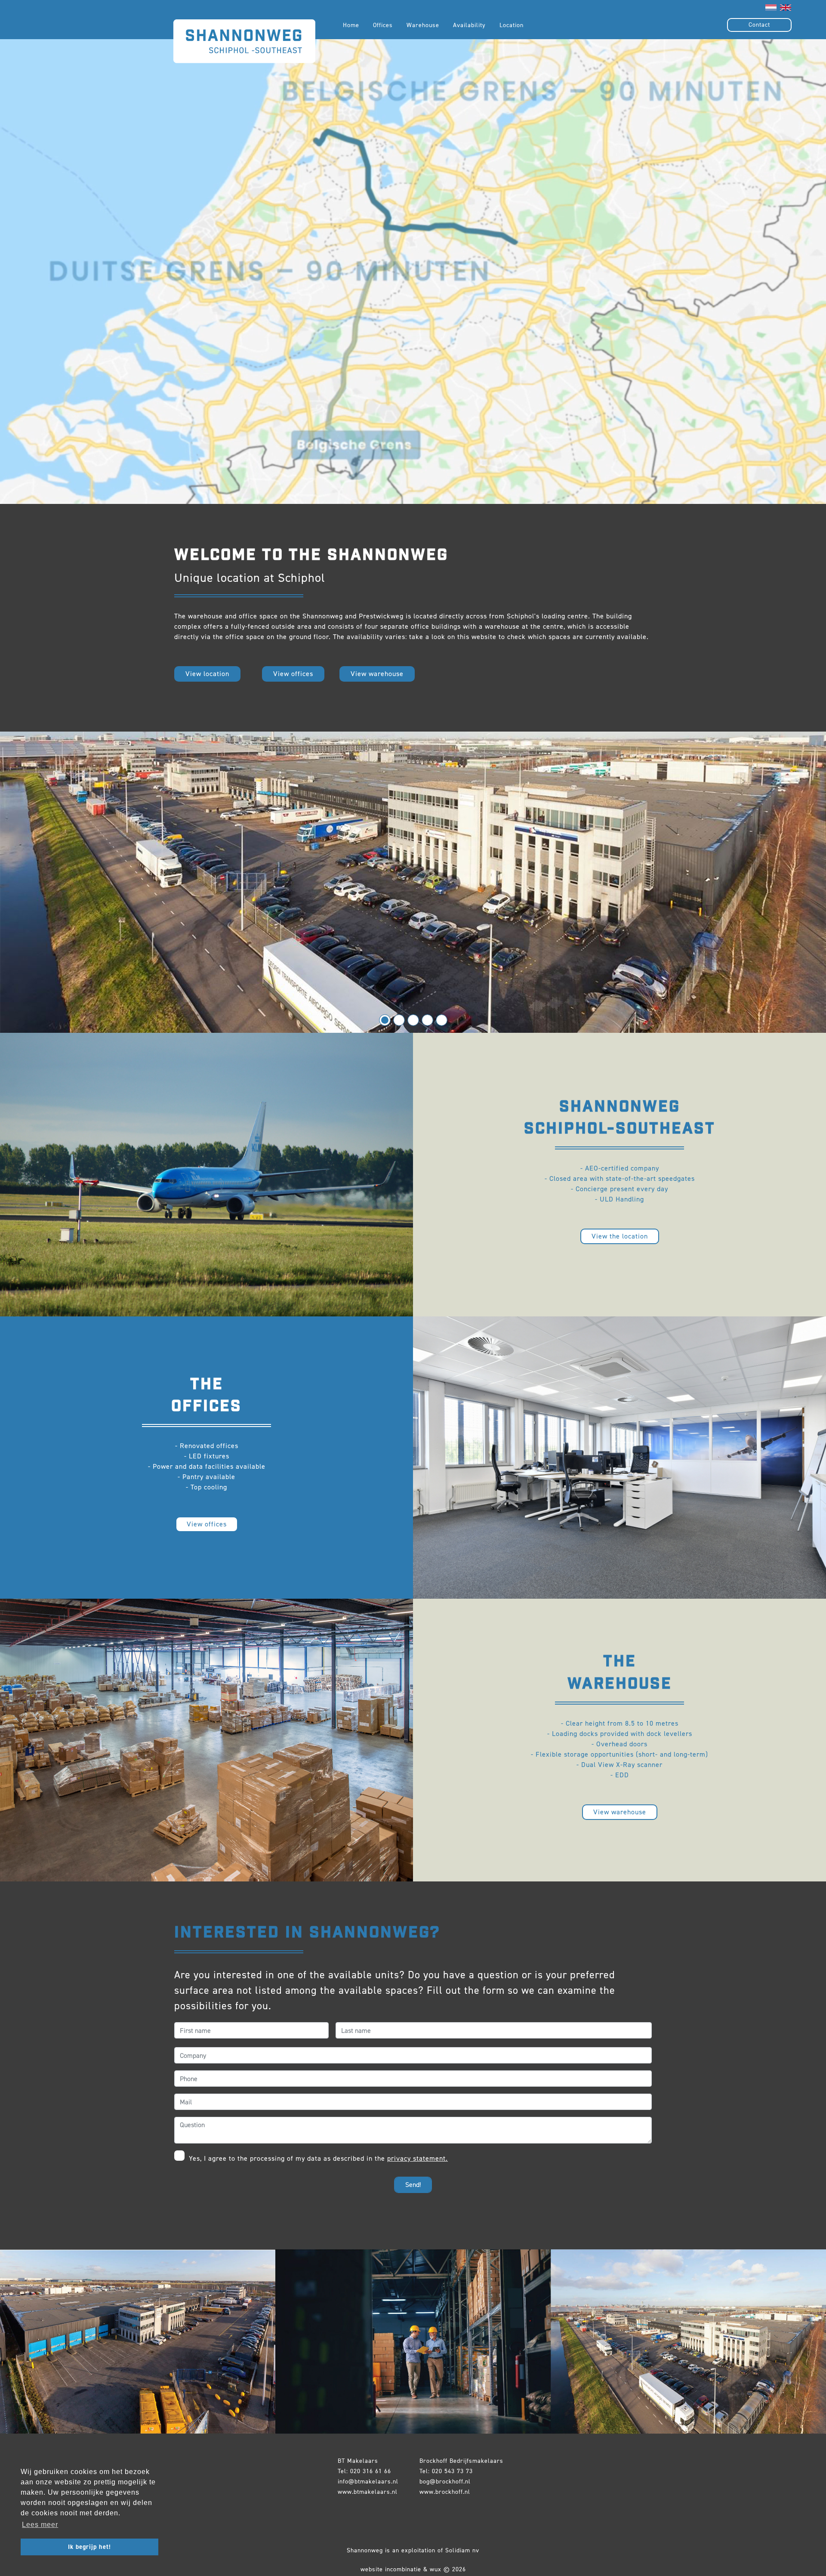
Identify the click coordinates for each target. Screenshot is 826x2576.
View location (207, 674)
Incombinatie (403, 2569)
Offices (383, 25)
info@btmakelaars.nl (368, 2482)
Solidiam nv (462, 2550)
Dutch (771, 8)
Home (351, 25)
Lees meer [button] (40, 2525)
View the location (620, 1236)
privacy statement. (418, 2158)
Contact (759, 25)
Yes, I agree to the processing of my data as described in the (317, 2158)
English (786, 8)
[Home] (244, 25)
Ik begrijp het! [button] (89, 2547)
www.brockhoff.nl (445, 2492)
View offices (293, 674)
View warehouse (377, 674)
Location (512, 25)
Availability (469, 25)
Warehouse (423, 25)
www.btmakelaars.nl (368, 2492)
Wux (436, 2569)
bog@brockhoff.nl (445, 2482)
